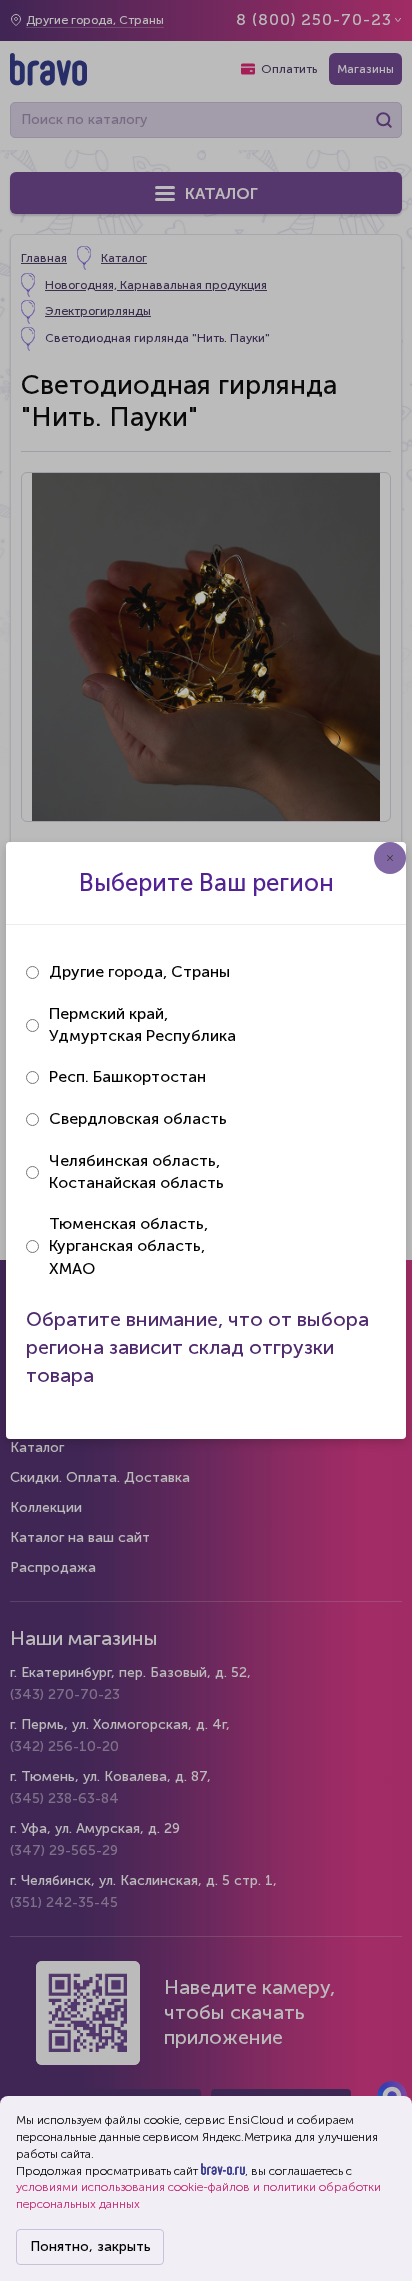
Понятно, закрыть (90, 2246)
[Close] (390, 858)
